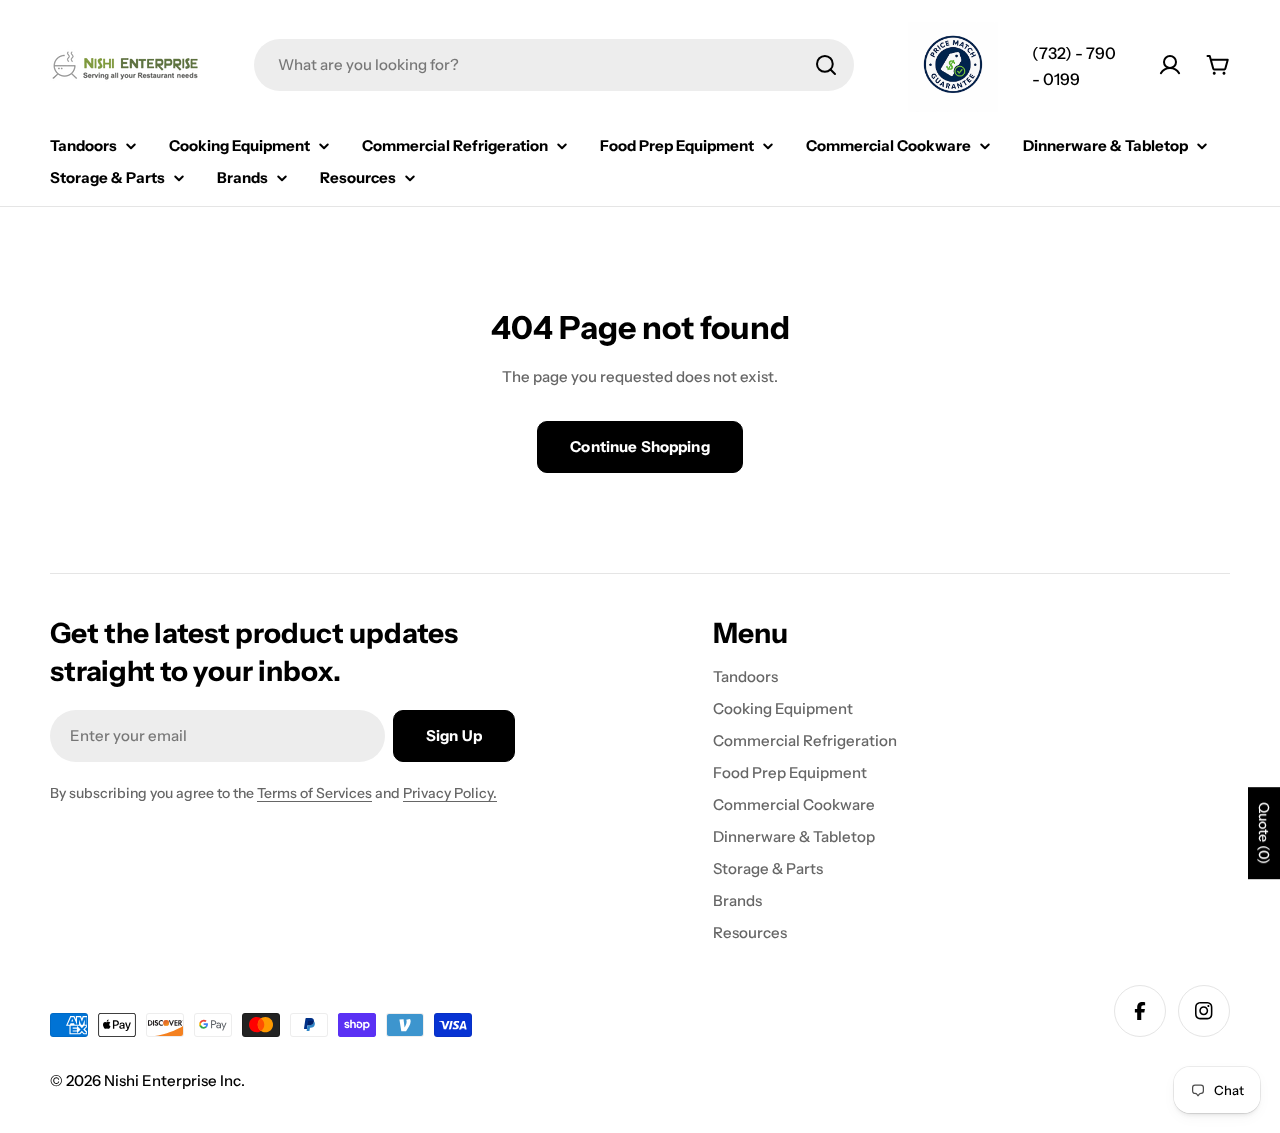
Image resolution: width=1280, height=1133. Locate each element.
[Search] (826, 65)
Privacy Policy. (450, 793)
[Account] (1170, 65)
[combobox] (554, 65)
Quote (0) (1264, 834)
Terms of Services (314, 793)
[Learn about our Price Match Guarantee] (953, 67)
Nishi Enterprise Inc (172, 1080)
